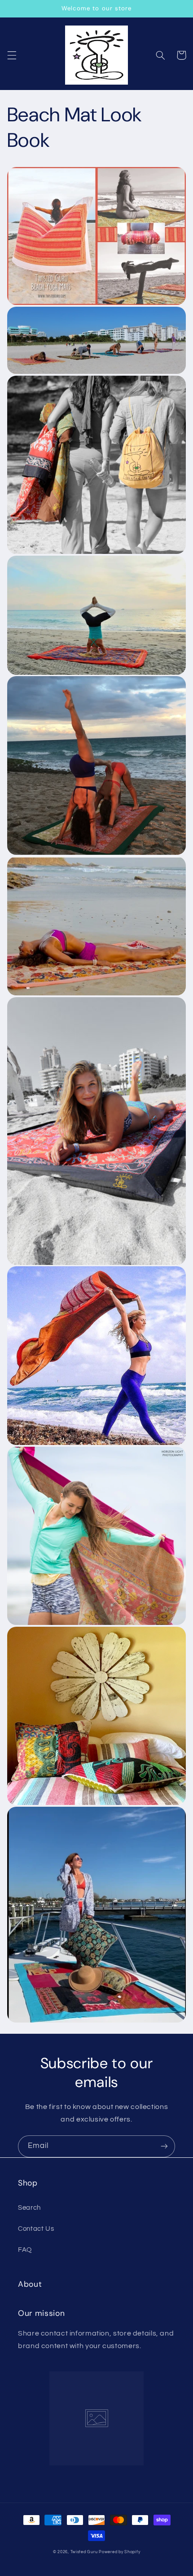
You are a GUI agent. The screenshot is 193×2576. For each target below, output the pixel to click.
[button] (12, 55)
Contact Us (36, 2229)
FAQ (25, 2250)
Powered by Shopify (119, 2552)
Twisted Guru (84, 2552)
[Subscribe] (164, 2146)
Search (29, 2208)
